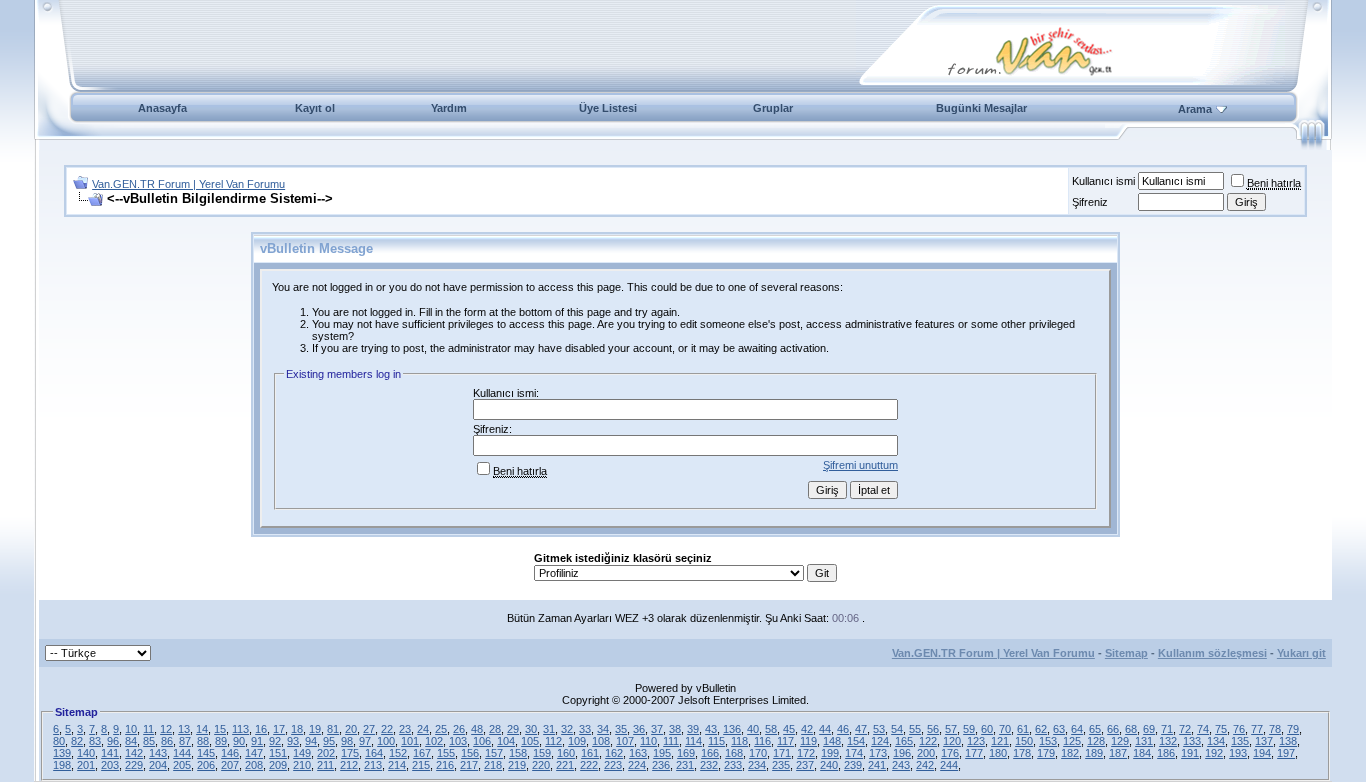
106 (482, 741)
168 (734, 753)
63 (1059, 729)
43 (711, 729)
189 (1094, 753)
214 (397, 765)
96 (113, 741)
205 (182, 765)
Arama (1195, 109)
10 (131, 729)
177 (974, 753)
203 (110, 765)
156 (470, 753)
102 (434, 741)
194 (1262, 753)
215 (421, 765)
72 (1185, 729)
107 (625, 741)
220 (541, 765)
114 (693, 741)
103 (458, 741)
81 (333, 729)
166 (710, 753)
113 (240, 729)
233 (733, 765)
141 (110, 753)
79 (1293, 729)
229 (134, 765)
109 (577, 741)
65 (1095, 729)
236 (661, 765)
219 (517, 765)
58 (771, 729)
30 (531, 729)
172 (806, 753)
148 (832, 741)
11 (148, 729)
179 (1046, 753)
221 (565, 765)
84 (131, 741)
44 (825, 729)
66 (1113, 729)
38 (675, 729)
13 (184, 729)
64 (1077, 729)
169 (686, 753)
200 (926, 753)
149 (302, 753)
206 (206, 765)
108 (601, 741)
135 (1240, 741)
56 (933, 729)
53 (879, 729)
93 (293, 741)
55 (915, 729)
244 (949, 765)
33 (585, 729)
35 (621, 729)
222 (589, 765)
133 (1192, 741)
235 (781, 765)
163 (638, 753)
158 (518, 753)
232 (709, 765)
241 (877, 765)
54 (897, 729)
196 (902, 753)
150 (1024, 741)
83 (95, 741)
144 (182, 753)
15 (220, 729)
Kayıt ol (315, 108)
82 (77, 741)
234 (757, 765)
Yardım (449, 108)
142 (134, 753)
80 (59, 741)
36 (639, 729)
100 (386, 741)
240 (829, 765)
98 (347, 741)
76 (1239, 729)
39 (693, 729)
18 (297, 729)
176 (950, 753)
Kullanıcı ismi (1103, 181)
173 (878, 753)
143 (158, 753)
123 (976, 741)
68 (1131, 729)
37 (657, 729)
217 (469, 765)
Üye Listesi (608, 108)
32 (567, 729)
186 (1166, 753)
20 (351, 729)
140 (86, 753)
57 (951, 729)
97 (365, 741)
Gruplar (773, 108)
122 (928, 741)
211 (325, 765)
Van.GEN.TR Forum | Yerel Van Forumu (188, 184)
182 (1070, 753)
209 (278, 765)
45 (789, 729)
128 (1096, 741)
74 (1203, 729)
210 (302, 765)
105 (530, 741)
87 (185, 741)
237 (805, 765)
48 (477, 729)
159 (542, 753)
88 (203, 741)
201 (86, 765)
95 (329, 741)
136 (732, 729)
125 (1072, 741)
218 (493, 765)
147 (254, 753)
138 (1288, 741)
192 (1214, 753)
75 (1221, 729)
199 (830, 753)
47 (861, 729)
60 (987, 729)
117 (785, 741)
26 (459, 729)
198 (62, 765)
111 (671, 741)
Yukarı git (1301, 653)
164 (374, 753)
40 (753, 729)
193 (1238, 753)
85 (149, 741)
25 (441, 729)
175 (350, 753)
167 (422, 753)
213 (373, 765)
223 (613, 765)
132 (1168, 741)
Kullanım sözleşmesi (1212, 653)
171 (782, 753)
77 (1257, 729)
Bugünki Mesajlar (981, 108)
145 (206, 753)
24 (423, 729)
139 (62, 753)
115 (716, 741)
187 (1118, 753)
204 (158, 765)
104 (506, 741)
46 (843, 729)
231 (685, 765)
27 (369, 729)
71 (1167, 729)
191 (1190, 753)
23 (405, 729)
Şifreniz (1090, 202)
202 (326, 753)
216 (445, 765)
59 (969, 729)
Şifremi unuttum (860, 465)
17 (279, 729)
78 (1275, 729)
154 (856, 741)
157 (494, 753)
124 (880, 741)
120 (952, 741)
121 (1000, 741)
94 (311, 741)
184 (1142, 753)
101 (410, 741)
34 (603, 729)
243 (901, 765)
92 (275, 741)
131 (1144, 741)
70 (1005, 729)
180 (998, 753)
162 (614, 753)
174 (854, 753)
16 (261, 729)
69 (1149, 729)
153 (1048, 741)
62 (1041, 729)
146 (230, 753)
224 (637, 765)
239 (853, 765)
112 (553, 741)
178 (1022, 753)
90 (239, 741)
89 (221, 741)
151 (278, 753)
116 (762, 741)
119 (808, 741)
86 (167, 741)
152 (398, 753)
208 (254, 765)
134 (1216, 741)
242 (925, 765)
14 (202, 729)
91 (257, 741)
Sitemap (1126, 653)
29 (513, 729)
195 (662, 753)
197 (1286, 753)
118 (739, 741)
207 (230, 765)
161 (590, 753)
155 (446, 753)
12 (166, 729)
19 (315, 729)
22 (387, 729)
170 (758, 753)
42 (807, 729)
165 (904, 741)
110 (648, 741)
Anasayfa (162, 108)
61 (1023, 729)
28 (495, 729)
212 (349, 765)
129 (1120, 741)
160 (566, 753)
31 (549, 729)
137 (1264, 741)
